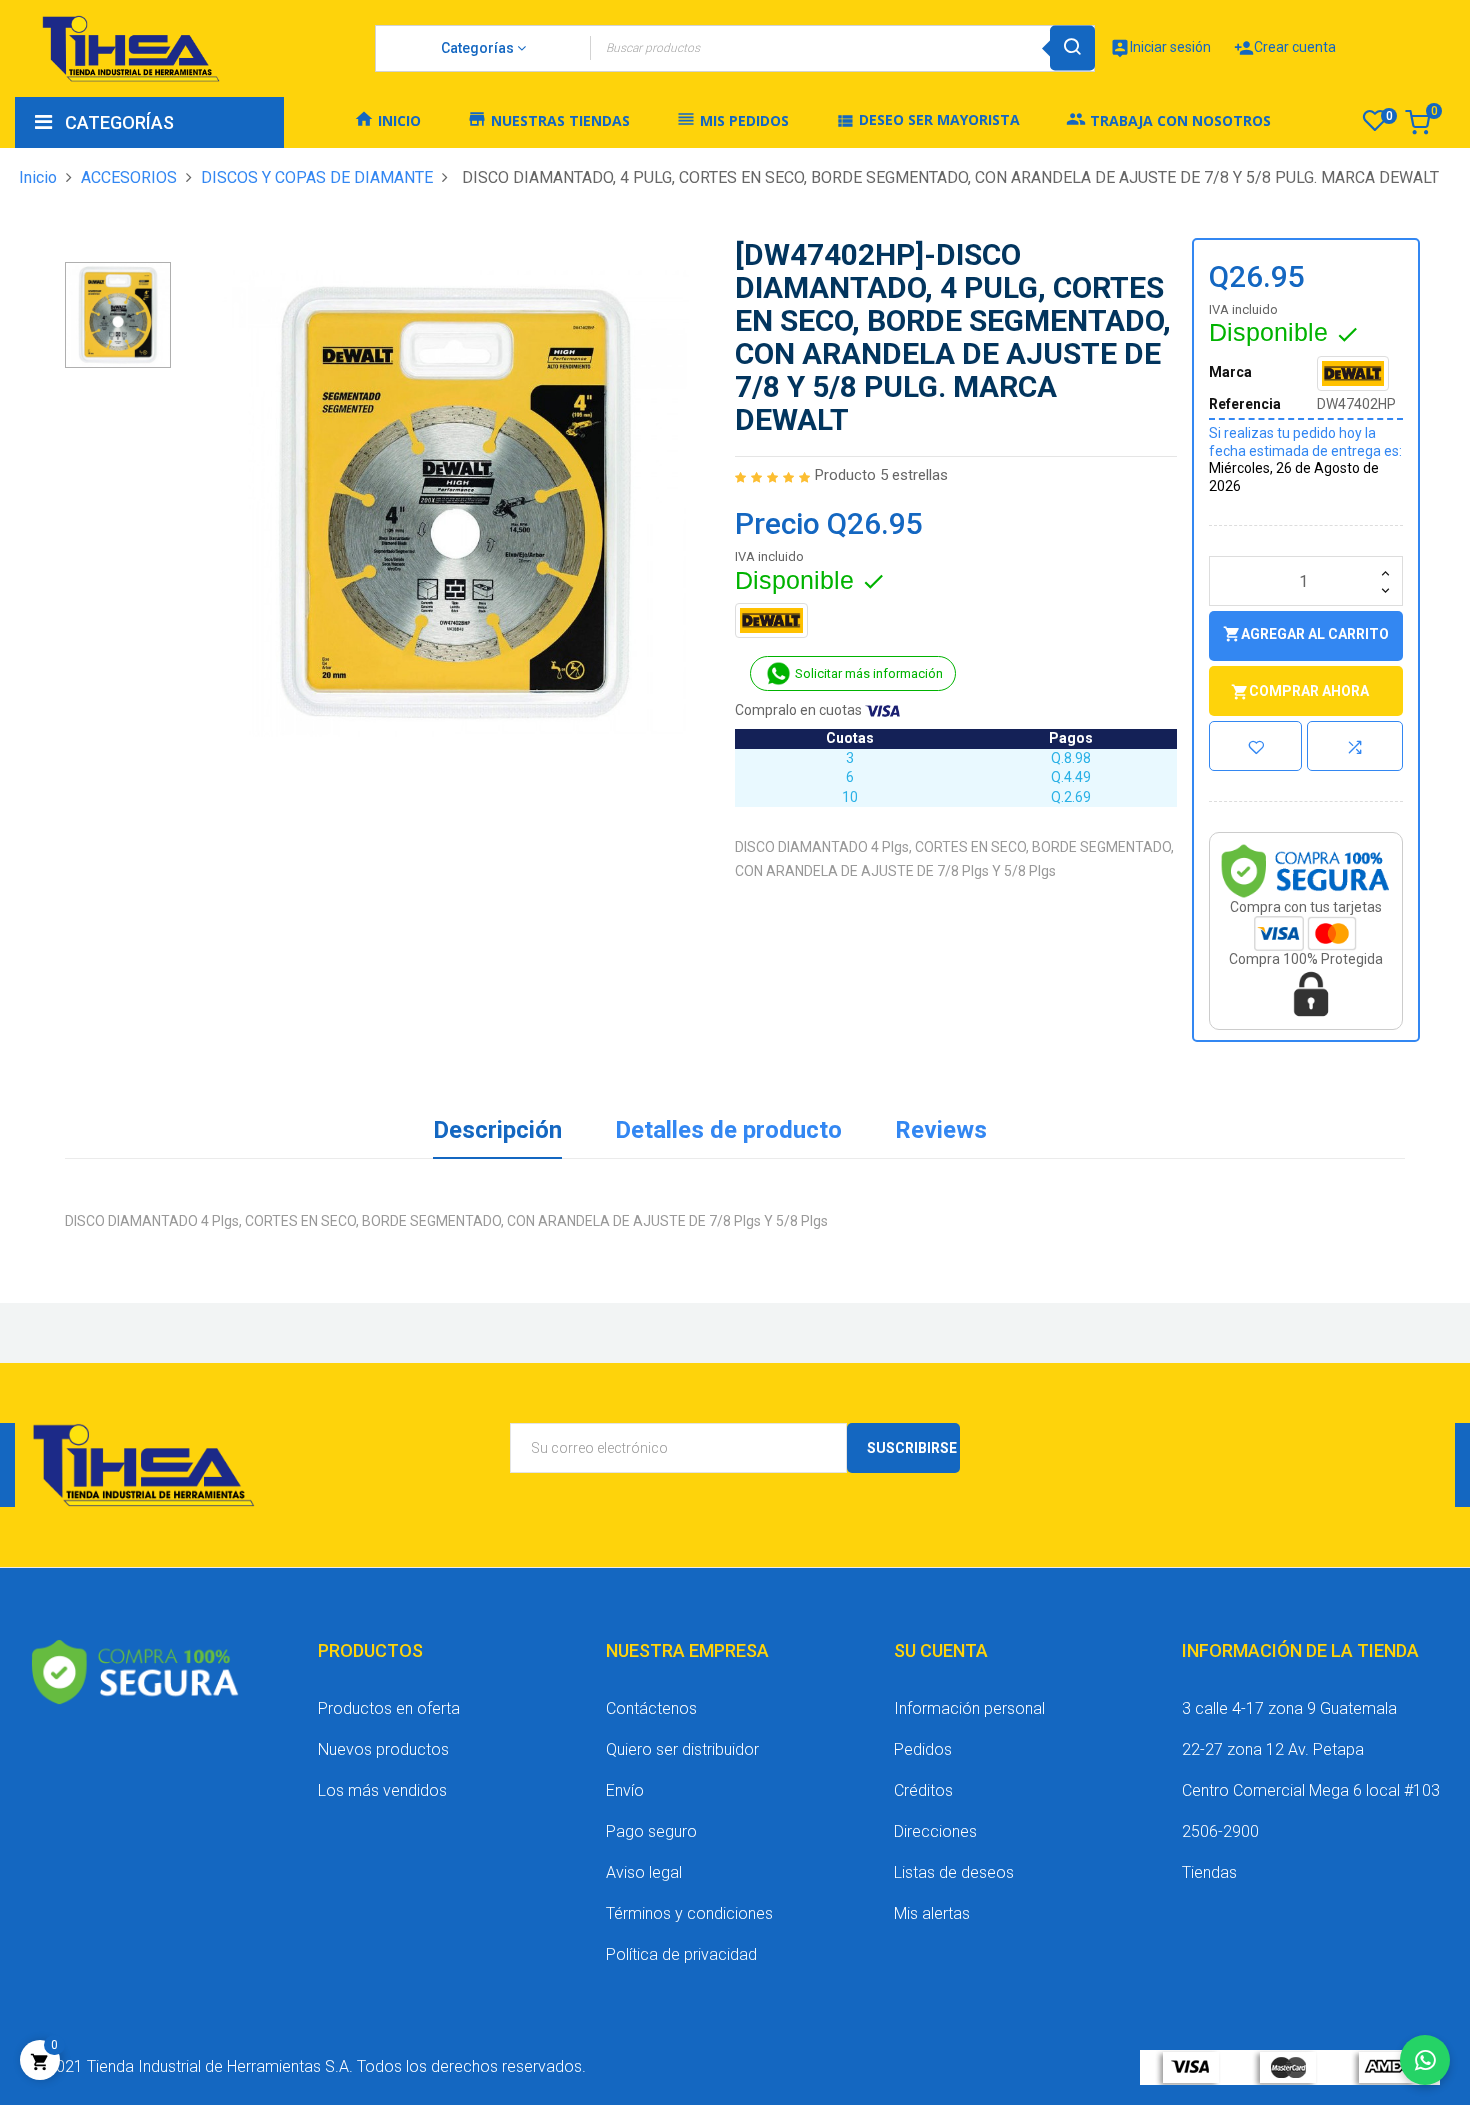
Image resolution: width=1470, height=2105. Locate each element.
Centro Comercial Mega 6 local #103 (1311, 1790)
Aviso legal (644, 1872)
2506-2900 (1220, 1831)
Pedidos (923, 1749)
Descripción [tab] (497, 1130)
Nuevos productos (383, 1749)
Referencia (1245, 404)
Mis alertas (932, 1913)
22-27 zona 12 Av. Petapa (1273, 1749)
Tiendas (1209, 1872)
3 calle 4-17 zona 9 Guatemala (1289, 1708)
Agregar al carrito (1306, 634)
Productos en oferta (389, 1708)
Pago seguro (651, 1831)
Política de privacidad (681, 1954)
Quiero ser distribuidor (682, 1749)
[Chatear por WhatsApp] (1425, 2060)
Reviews (941, 1130)
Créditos (923, 1790)
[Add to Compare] (1355, 746)
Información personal (969, 1708)
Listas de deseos (954, 1872)
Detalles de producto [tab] (728, 1130)
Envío (625, 1790)
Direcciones (935, 1831)
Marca (1230, 372)
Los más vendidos (382, 1790)
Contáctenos (651, 1708)
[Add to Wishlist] (1256, 746)
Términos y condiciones (689, 1913)
